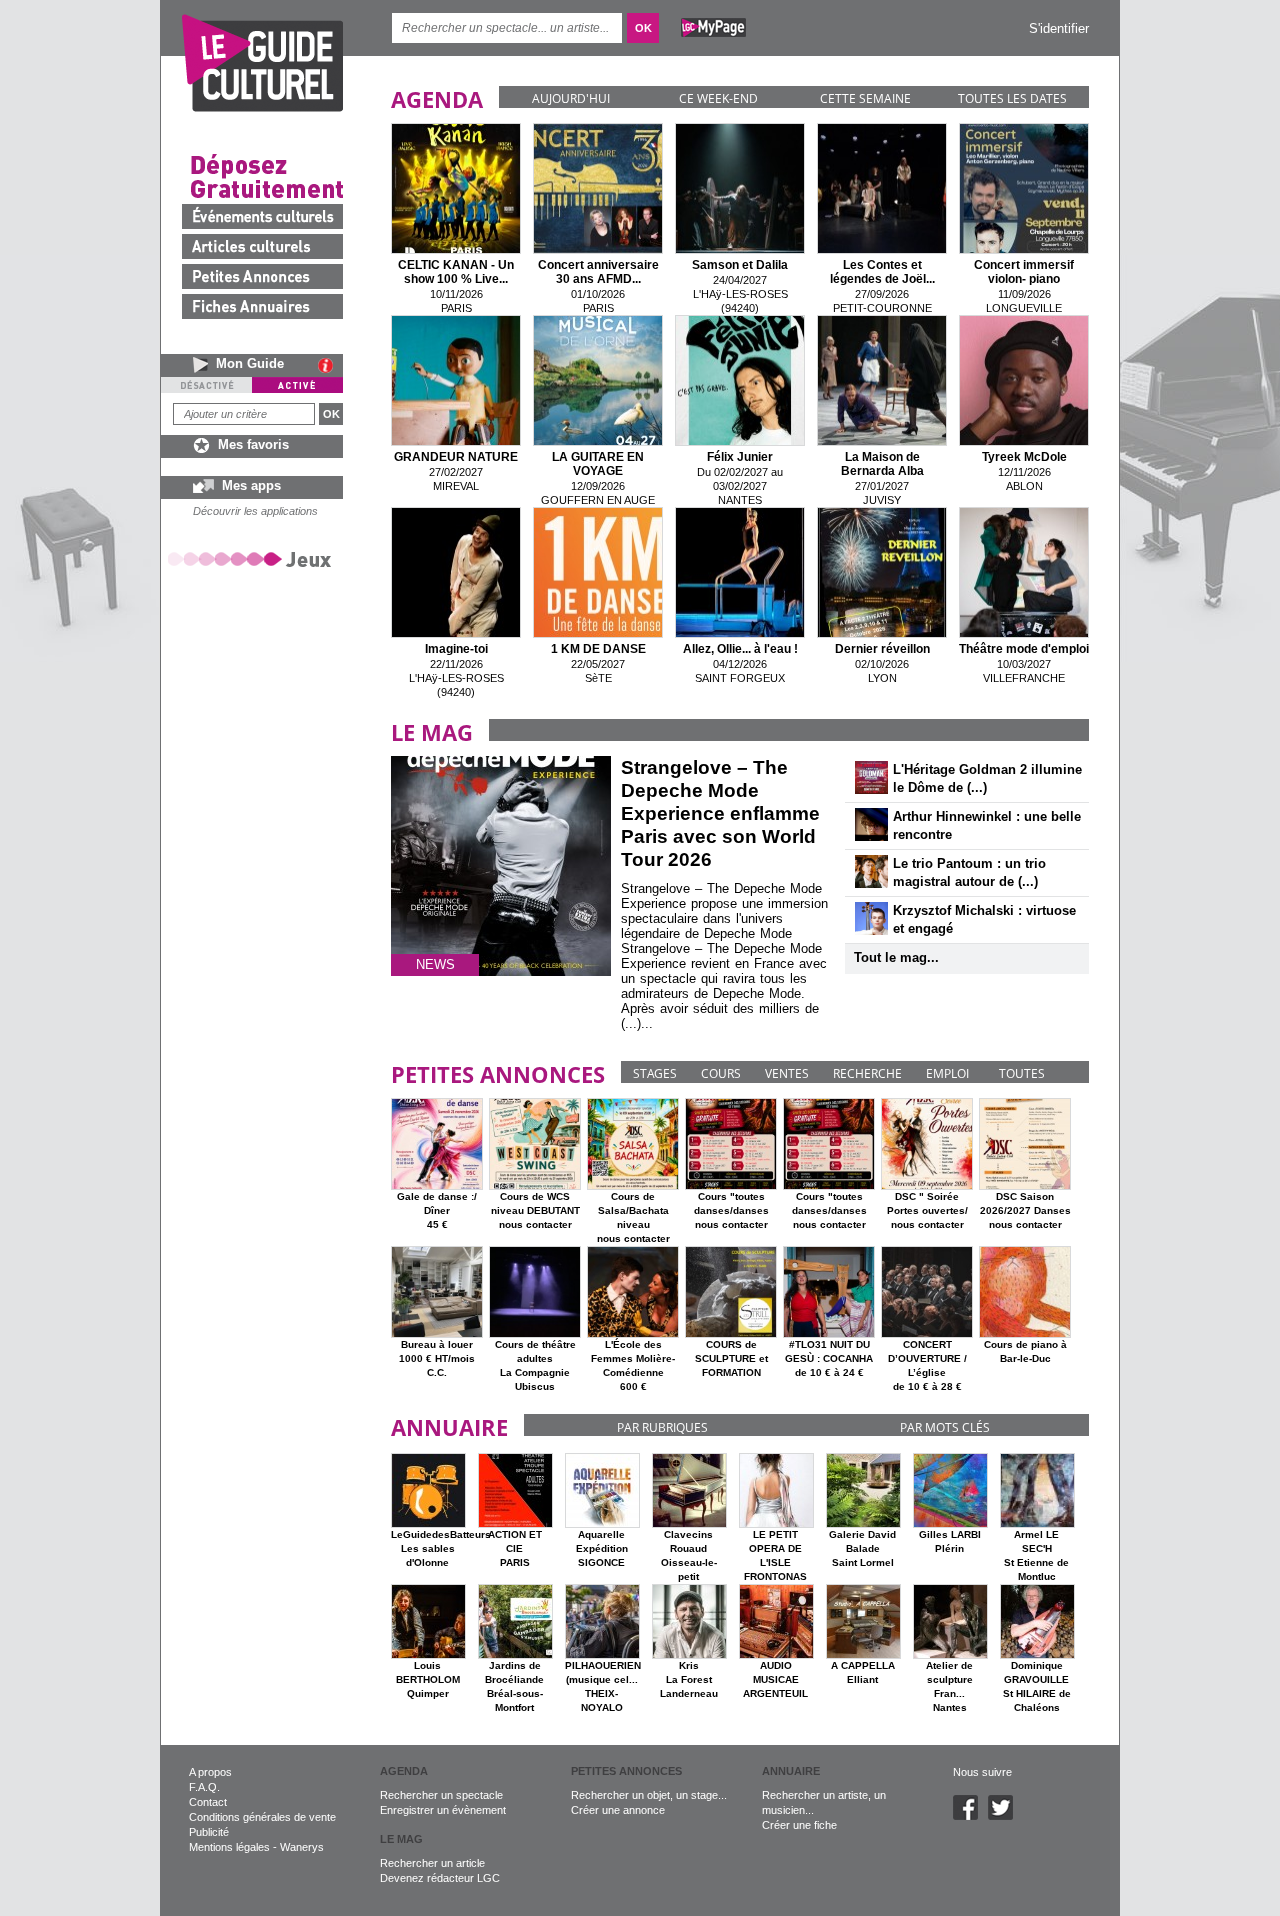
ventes (787, 1073)
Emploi (947, 1073)
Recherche (867, 1073)
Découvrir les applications (255, 511)
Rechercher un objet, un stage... (649, 1795)
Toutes (1022, 1073)
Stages (655, 1073)
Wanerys (302, 1847)
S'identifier (1059, 28)
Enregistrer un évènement (443, 1810)
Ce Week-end (718, 98)
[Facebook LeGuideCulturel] (970, 1816)
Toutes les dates (1012, 98)
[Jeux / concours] (253, 558)
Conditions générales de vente (262, 1817)
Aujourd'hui (571, 98)
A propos (210, 1772)
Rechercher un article (432, 1863)
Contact (208, 1802)
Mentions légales (229, 1847)
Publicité (209, 1832)
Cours (721, 1073)
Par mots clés (945, 1427)
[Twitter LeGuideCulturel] (1005, 1816)
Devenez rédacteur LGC (440, 1878)
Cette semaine (865, 98)
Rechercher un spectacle (441, 1795)
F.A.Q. (204, 1787)
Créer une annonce (618, 1810)
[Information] (330, 365)
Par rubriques (662, 1427)
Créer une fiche (799, 1825)
